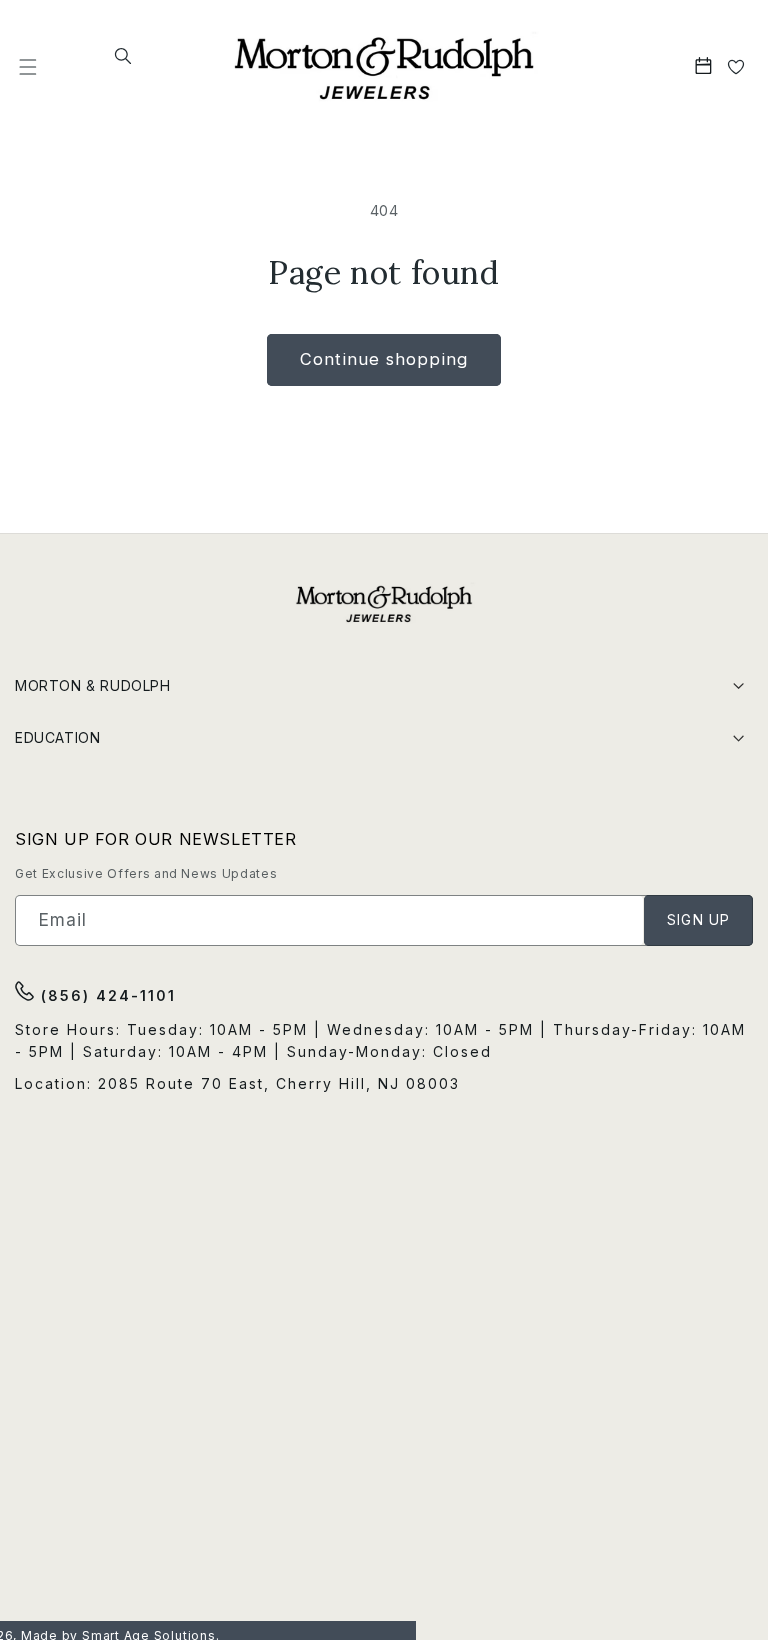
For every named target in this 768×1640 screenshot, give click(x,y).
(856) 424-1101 (105, 995)
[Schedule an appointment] (705, 66)
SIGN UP (698, 919)
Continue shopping (384, 359)
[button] (28, 66)
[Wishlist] (736, 66)
